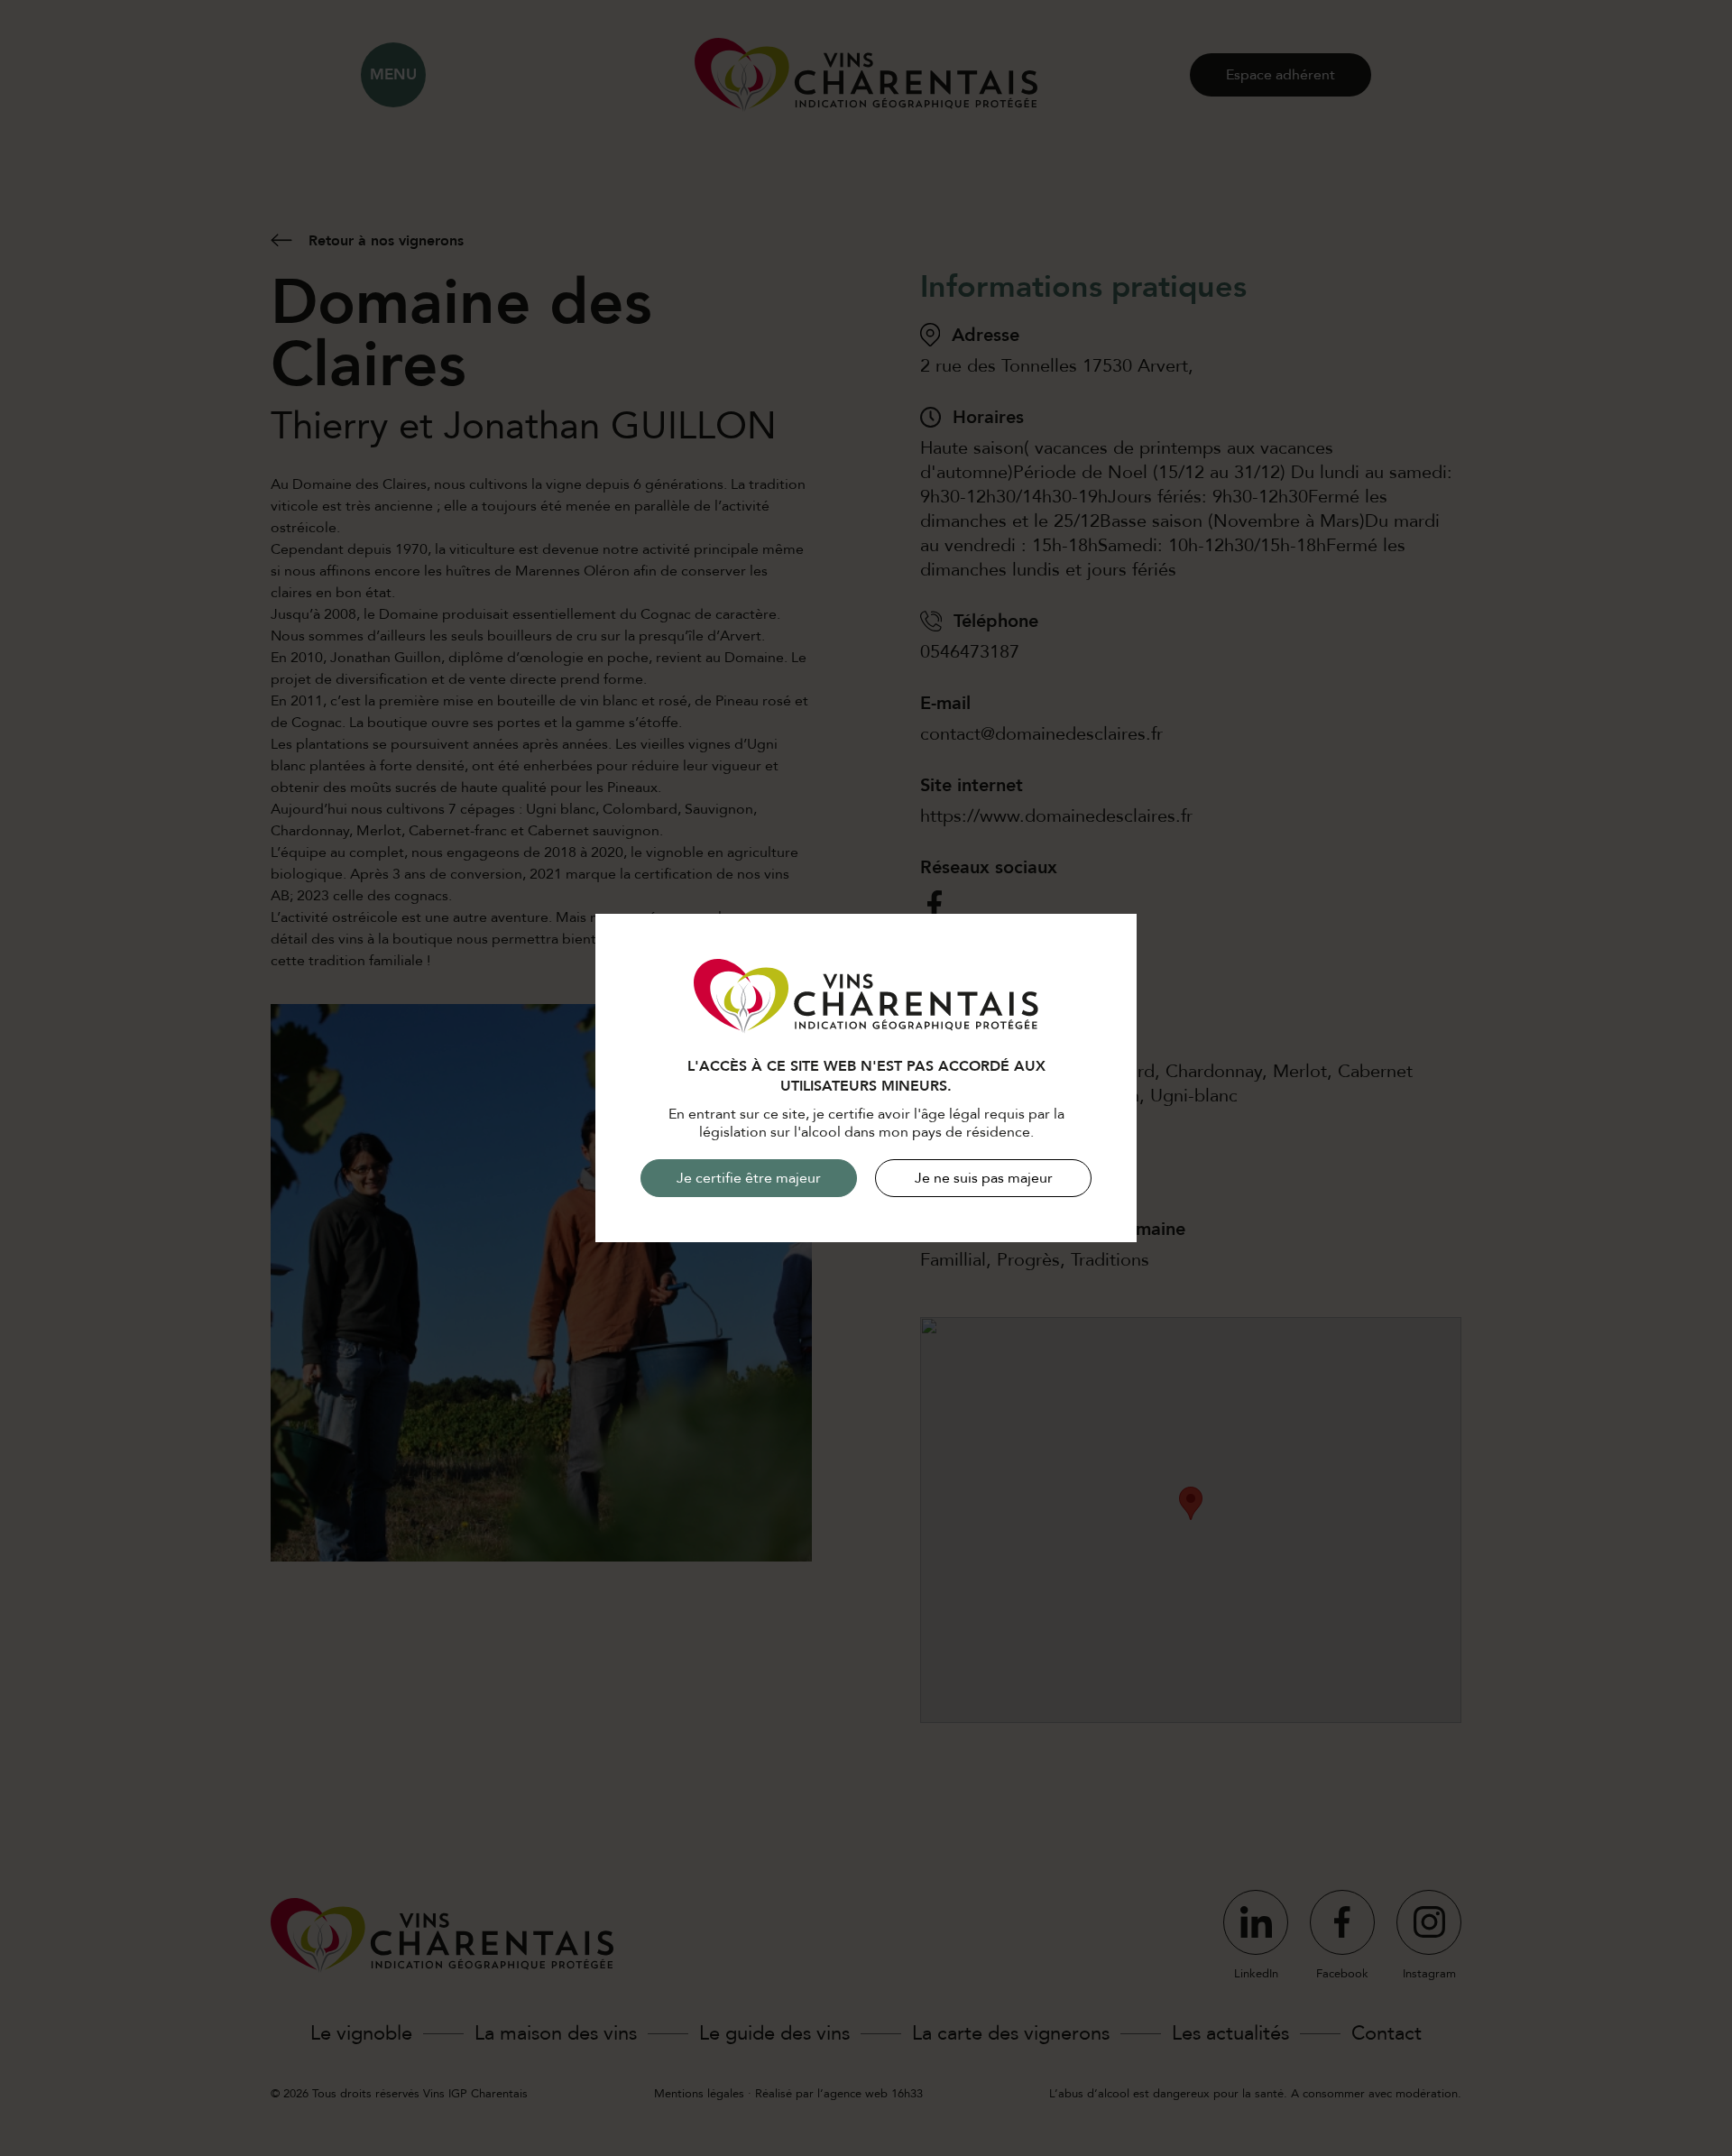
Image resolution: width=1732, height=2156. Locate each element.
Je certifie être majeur (749, 1178)
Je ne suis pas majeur (984, 1178)
